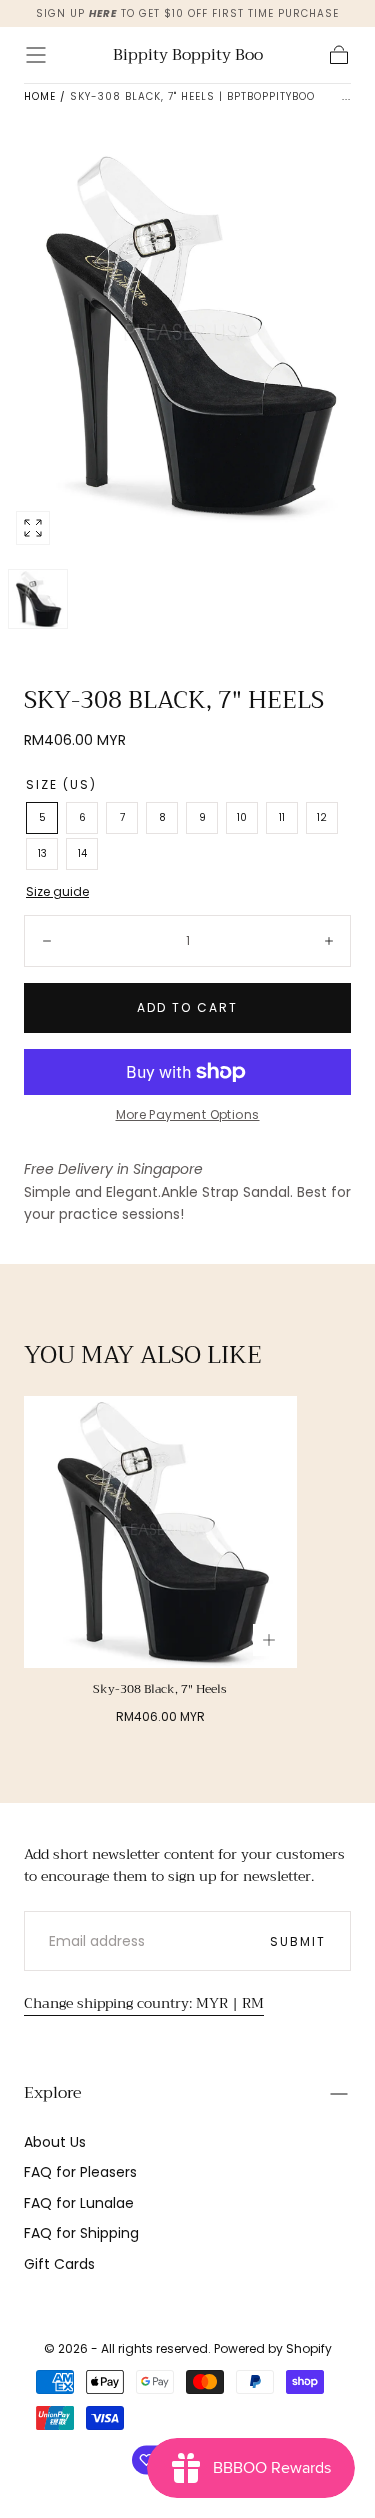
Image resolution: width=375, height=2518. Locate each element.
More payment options (188, 1114)
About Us (55, 2142)
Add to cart (187, 1007)
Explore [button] (53, 2093)
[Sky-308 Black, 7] (160, 1532)
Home (40, 96)
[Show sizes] (269, 1640)
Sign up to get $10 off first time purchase (187, 13)
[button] (36, 55)
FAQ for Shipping (81, 2233)
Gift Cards (59, 2264)
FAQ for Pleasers (80, 2172)
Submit (298, 1941)
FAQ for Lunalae (79, 2203)
